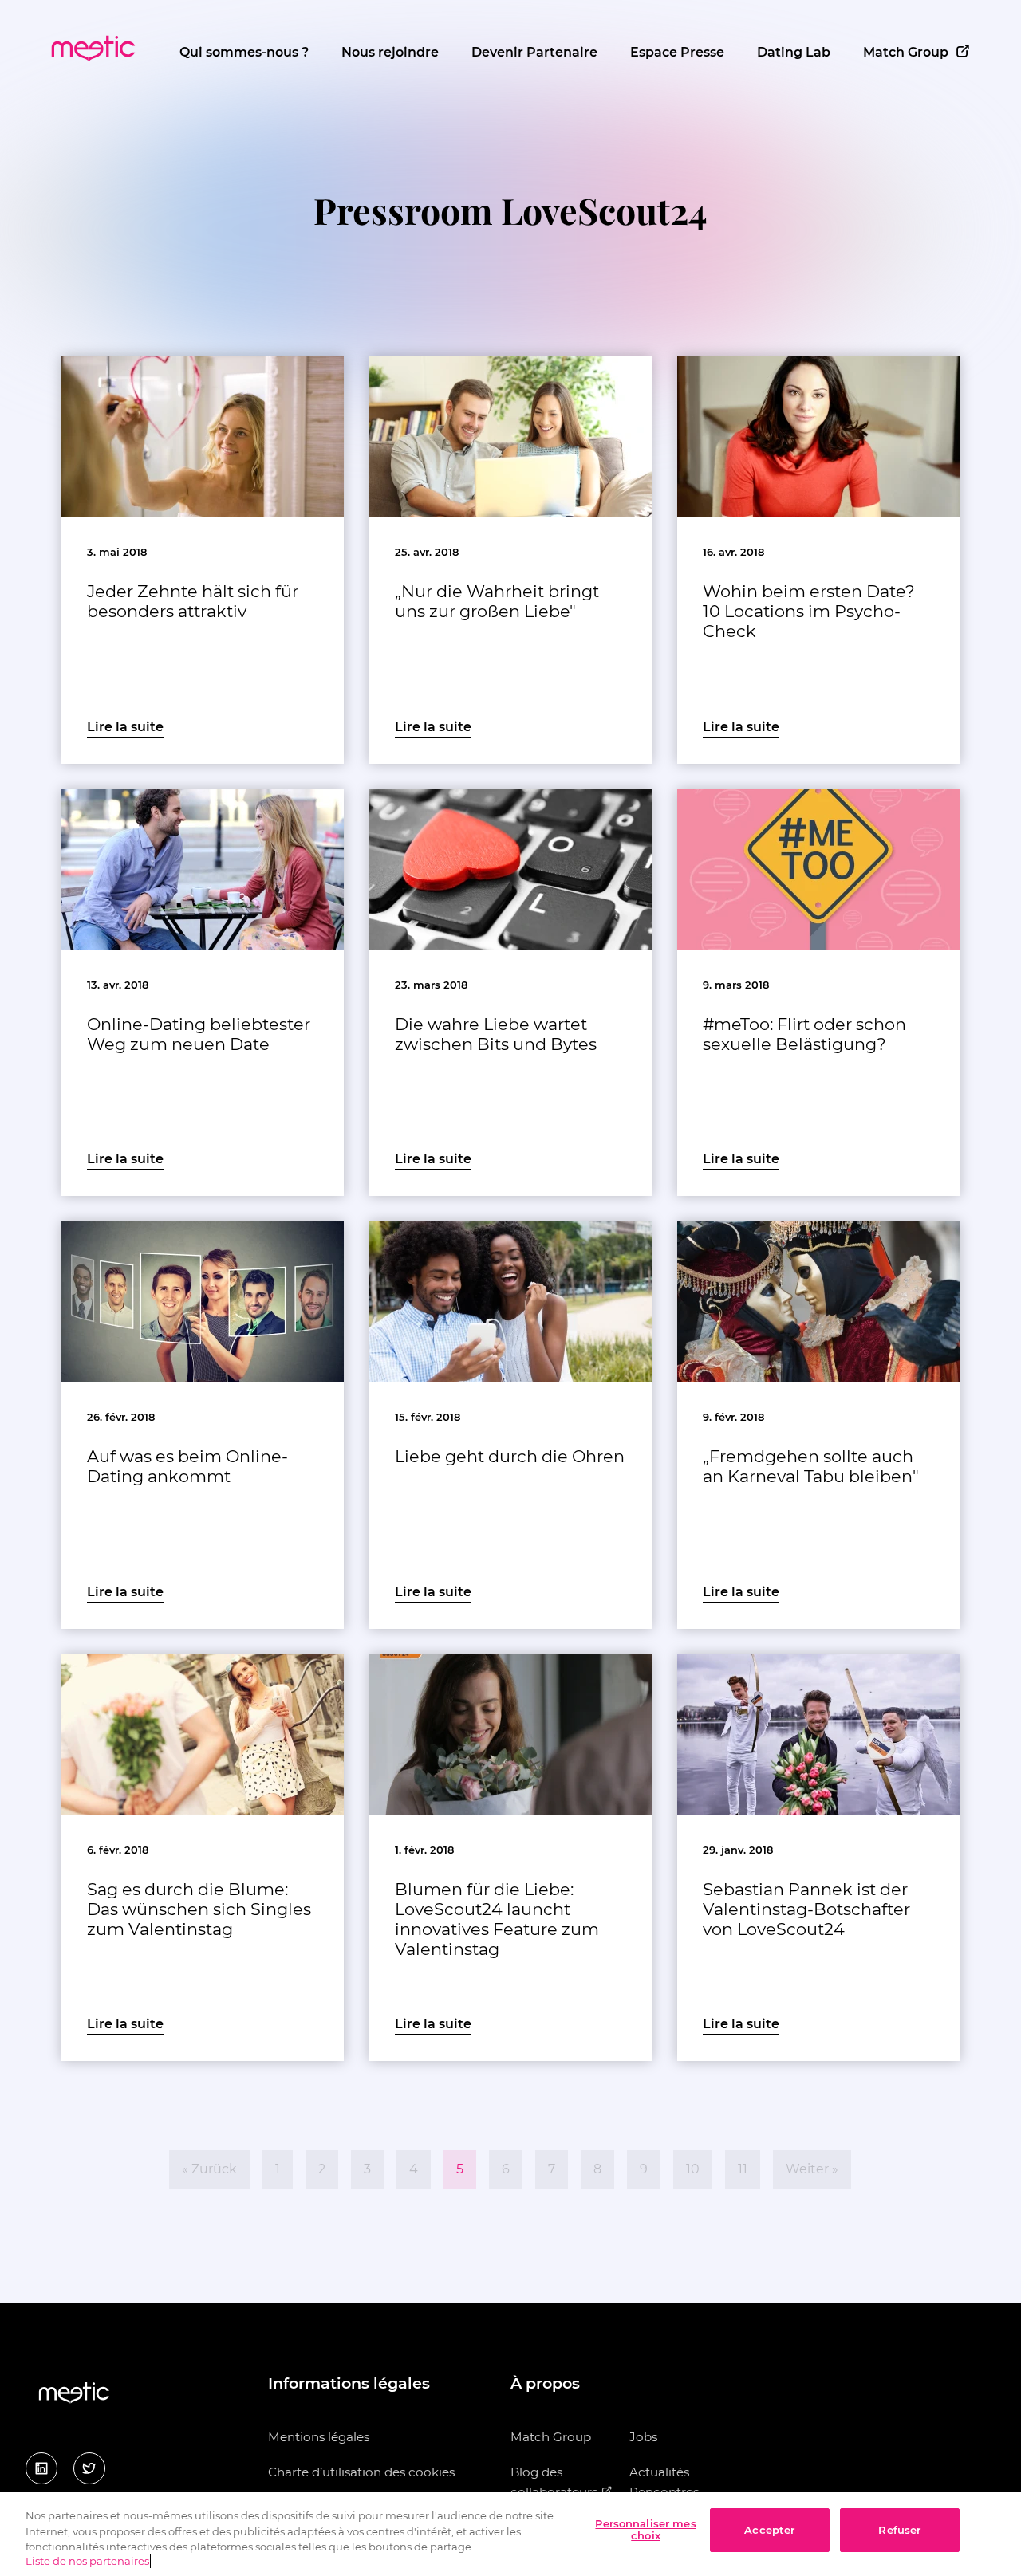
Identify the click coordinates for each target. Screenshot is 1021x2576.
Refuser (899, 2530)
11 (743, 2169)
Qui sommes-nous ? (244, 52)
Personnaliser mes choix (645, 2530)
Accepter (769, 2530)
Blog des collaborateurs (556, 2482)
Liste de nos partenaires (87, 2562)
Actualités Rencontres (664, 2482)
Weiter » (812, 2169)
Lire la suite (125, 727)
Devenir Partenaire (534, 52)
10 (693, 2169)
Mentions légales (319, 2437)
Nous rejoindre (390, 52)
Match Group (906, 52)
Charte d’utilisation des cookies (361, 2472)
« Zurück (209, 2169)
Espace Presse (677, 52)
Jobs (643, 2437)
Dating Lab (794, 52)
